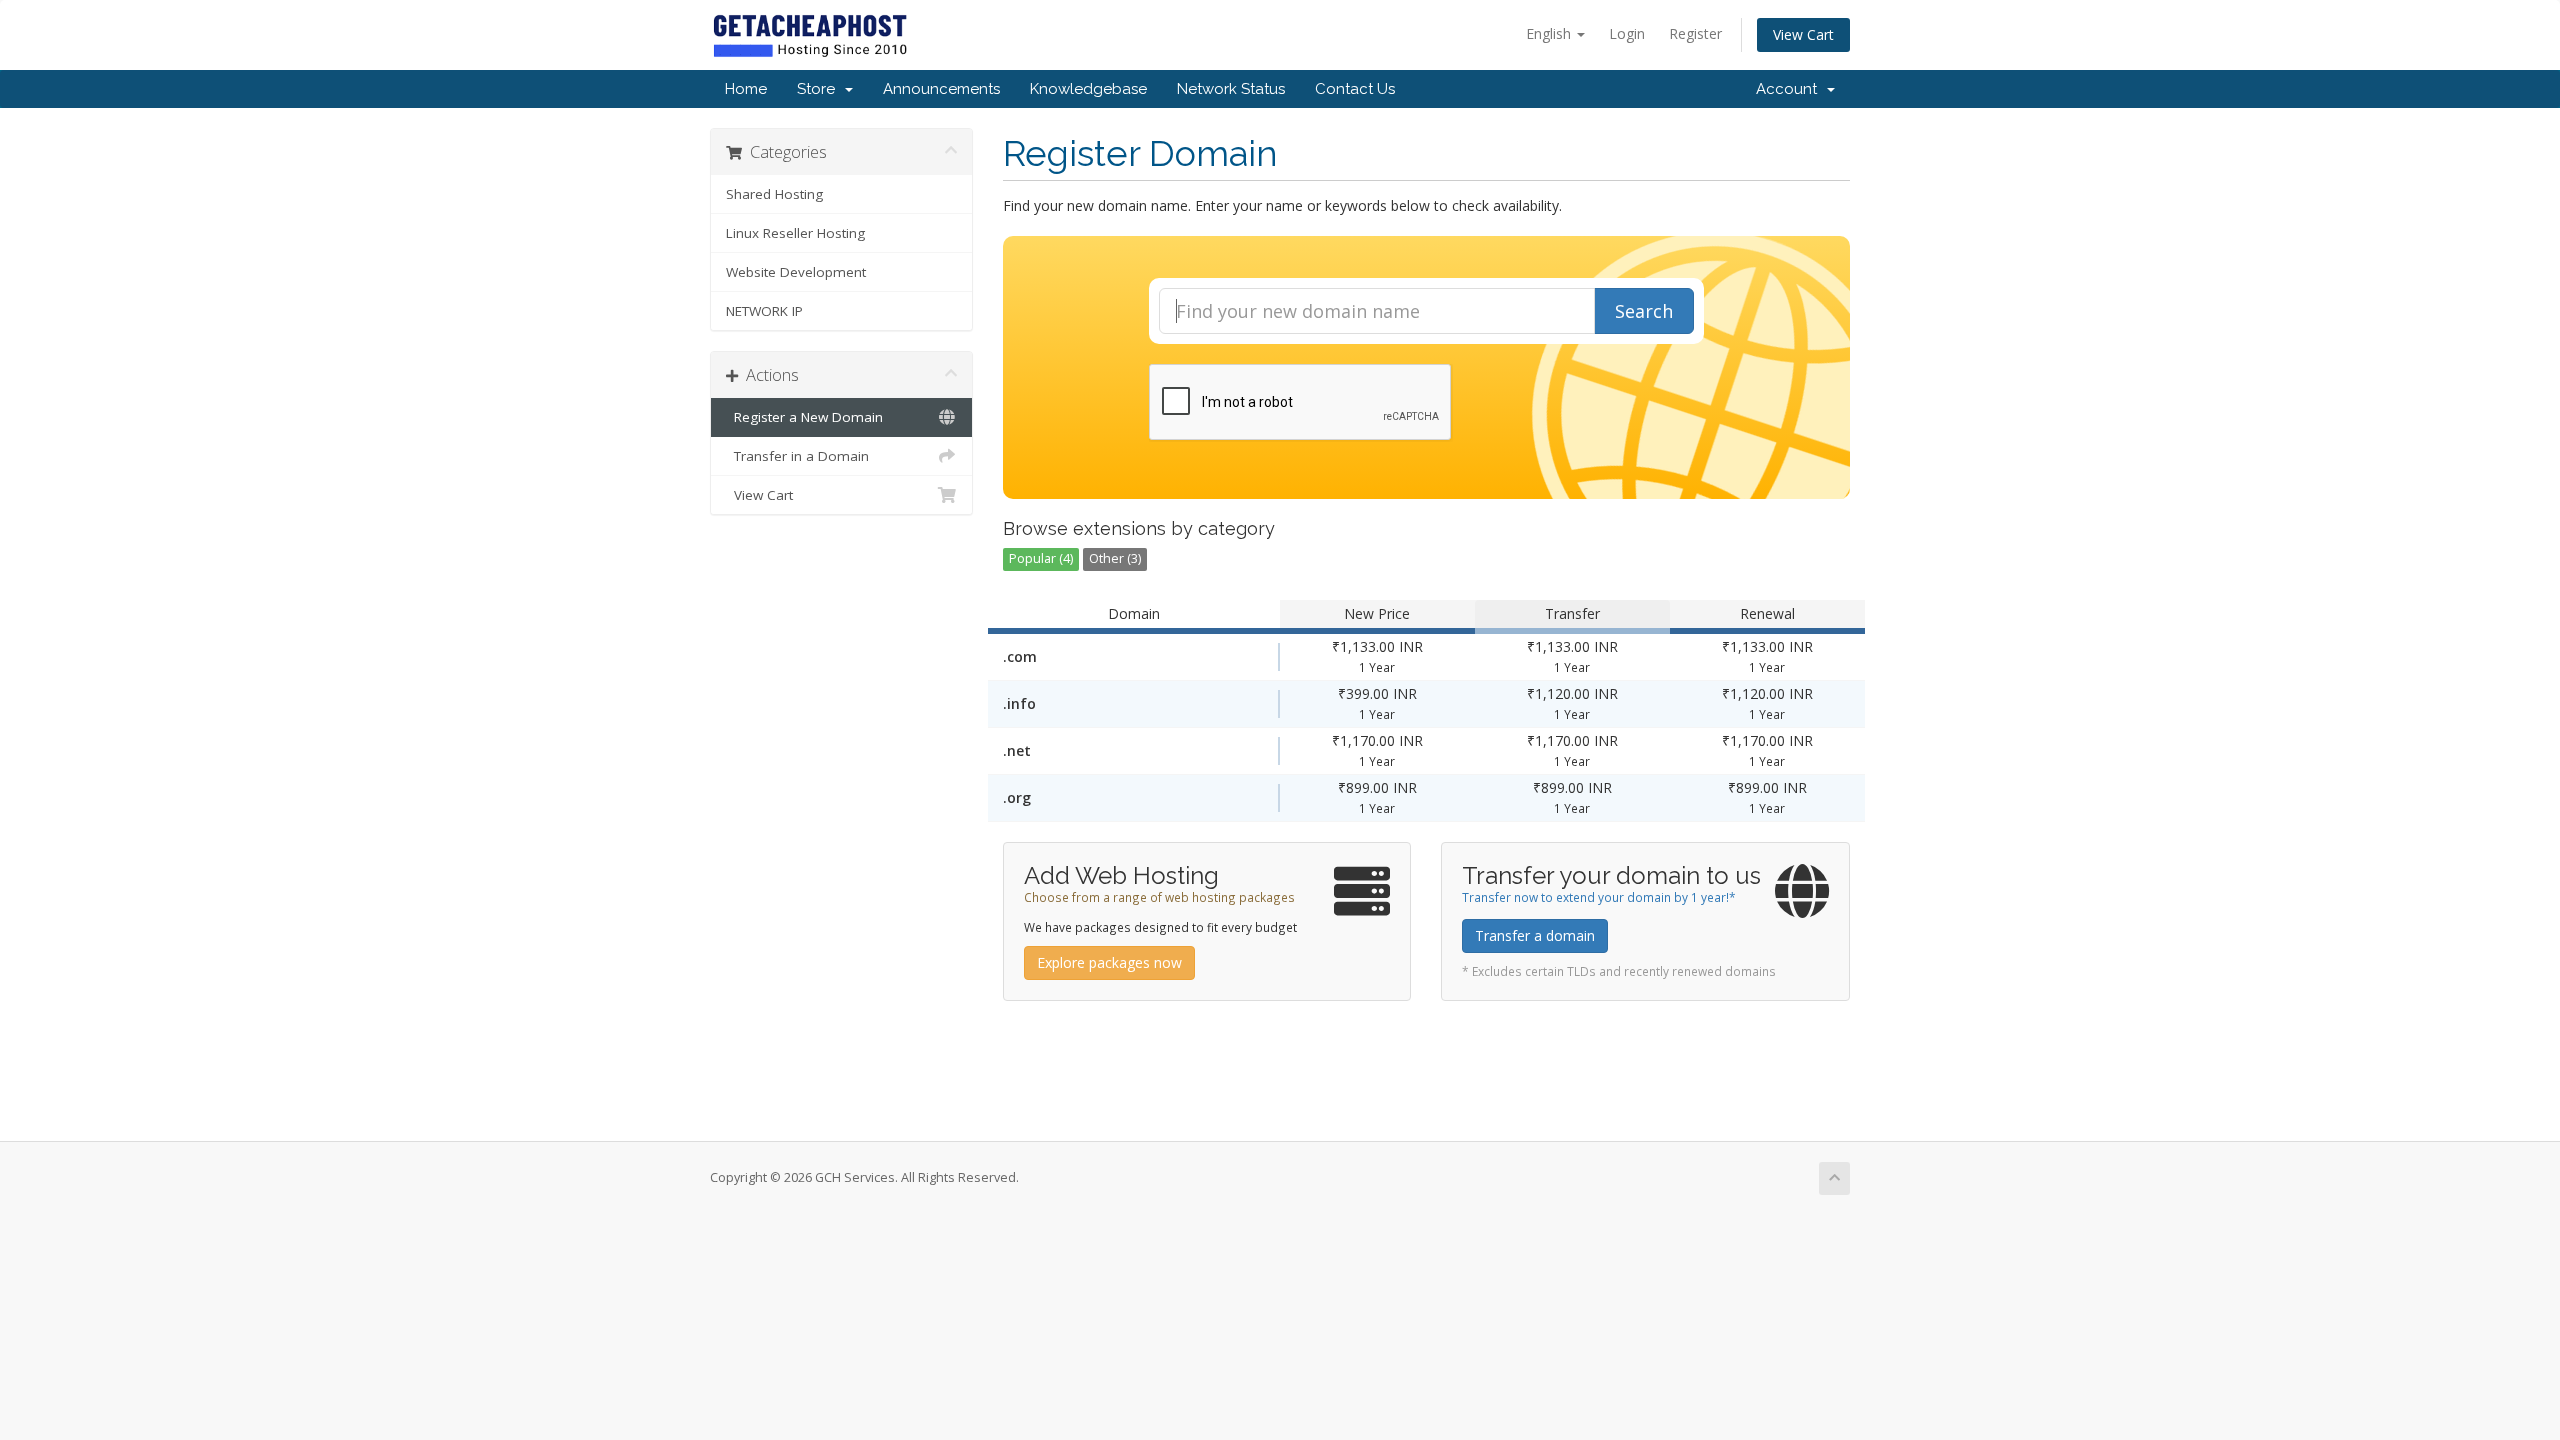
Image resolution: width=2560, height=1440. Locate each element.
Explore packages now (1109, 962)
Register (1695, 33)
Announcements (941, 89)
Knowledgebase (1088, 89)
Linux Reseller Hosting (795, 233)
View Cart (1803, 34)
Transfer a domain (1535, 935)
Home (746, 89)
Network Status (1231, 89)
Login (1627, 33)
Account (1790, 89)
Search (1644, 311)
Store (820, 89)
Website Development (796, 272)
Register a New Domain (804, 417)
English (1550, 33)
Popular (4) (1041, 558)
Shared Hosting (774, 194)
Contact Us (1355, 89)
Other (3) (1115, 558)
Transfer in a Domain (797, 456)
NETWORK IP (764, 311)
